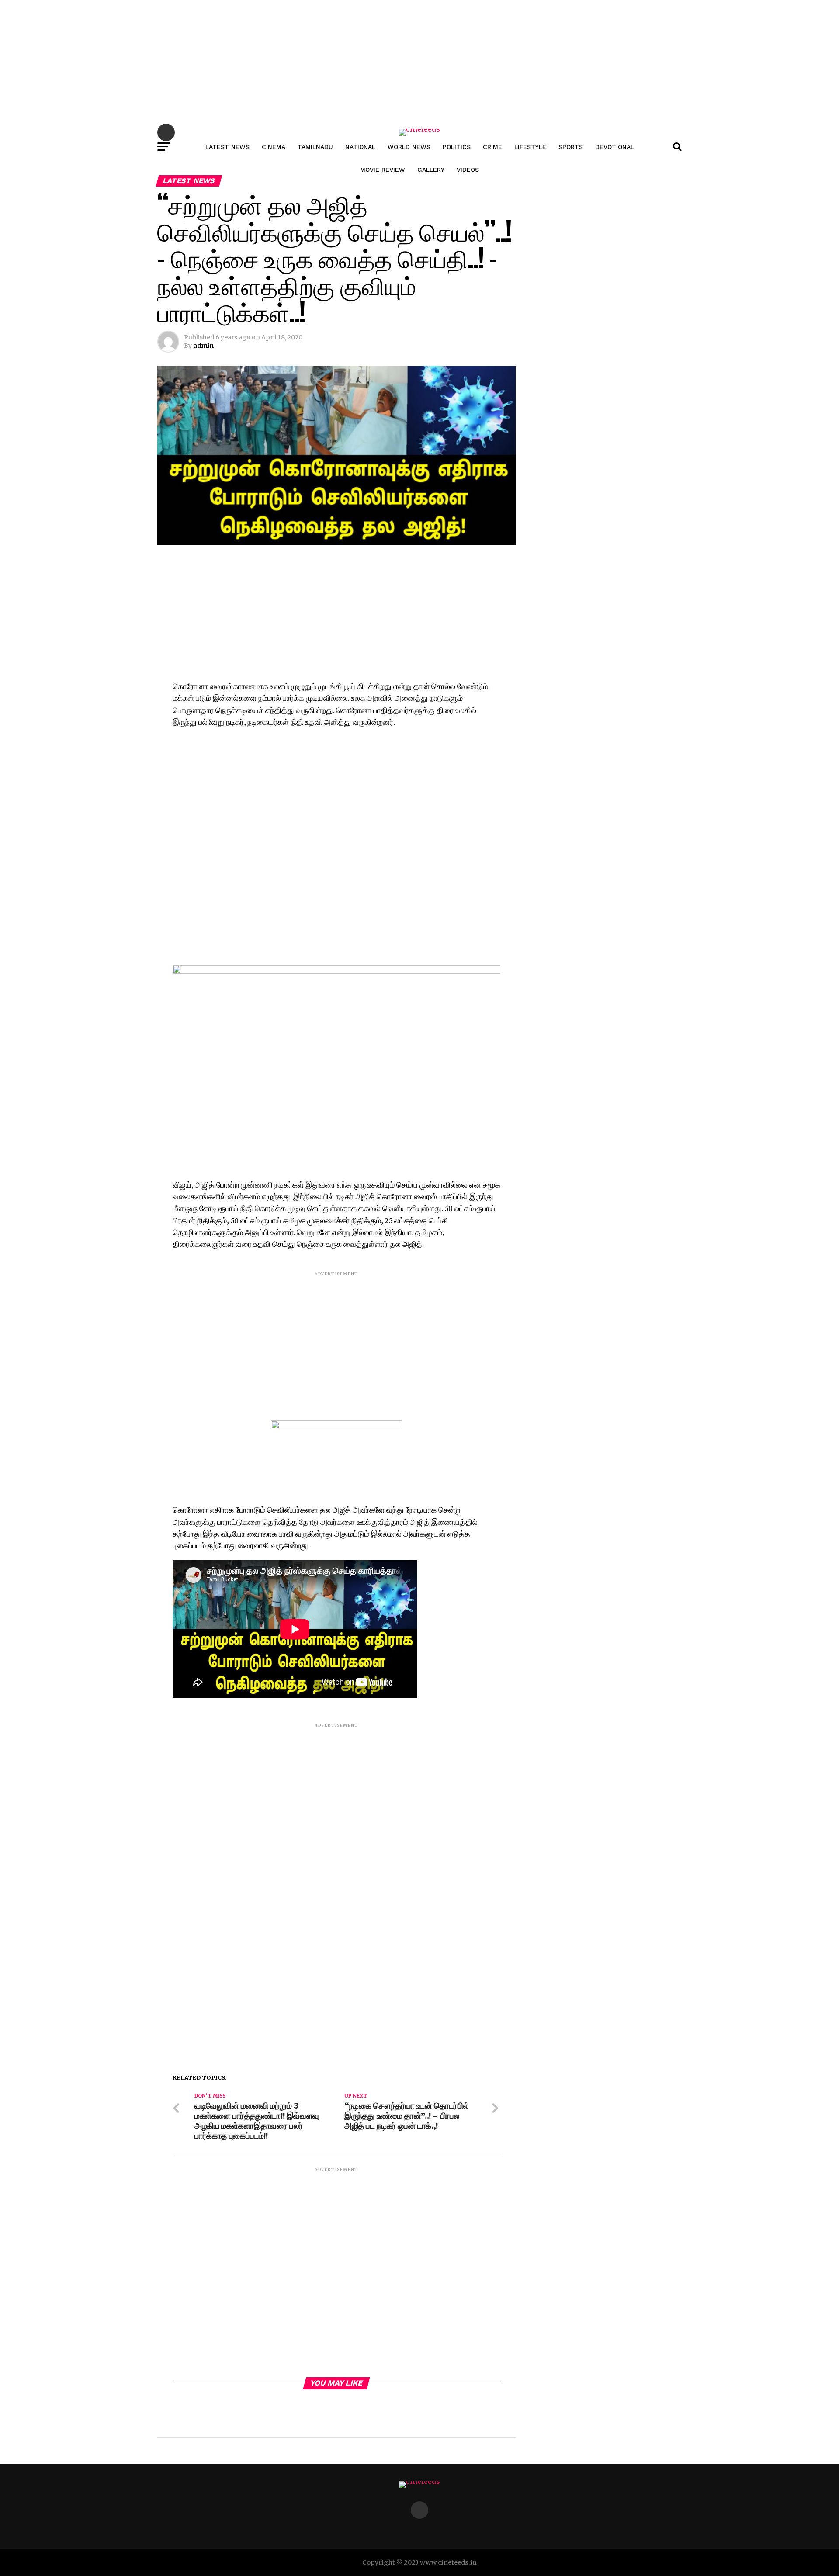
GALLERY (431, 170)
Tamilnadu (315, 147)
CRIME (492, 147)
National (360, 147)
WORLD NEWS (409, 147)
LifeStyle (530, 147)
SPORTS (571, 147)
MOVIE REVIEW (383, 170)
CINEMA (274, 147)
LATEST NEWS (227, 147)
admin (203, 346)
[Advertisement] (262, 61)
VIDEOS (468, 170)
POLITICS (457, 147)
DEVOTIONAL (615, 147)
